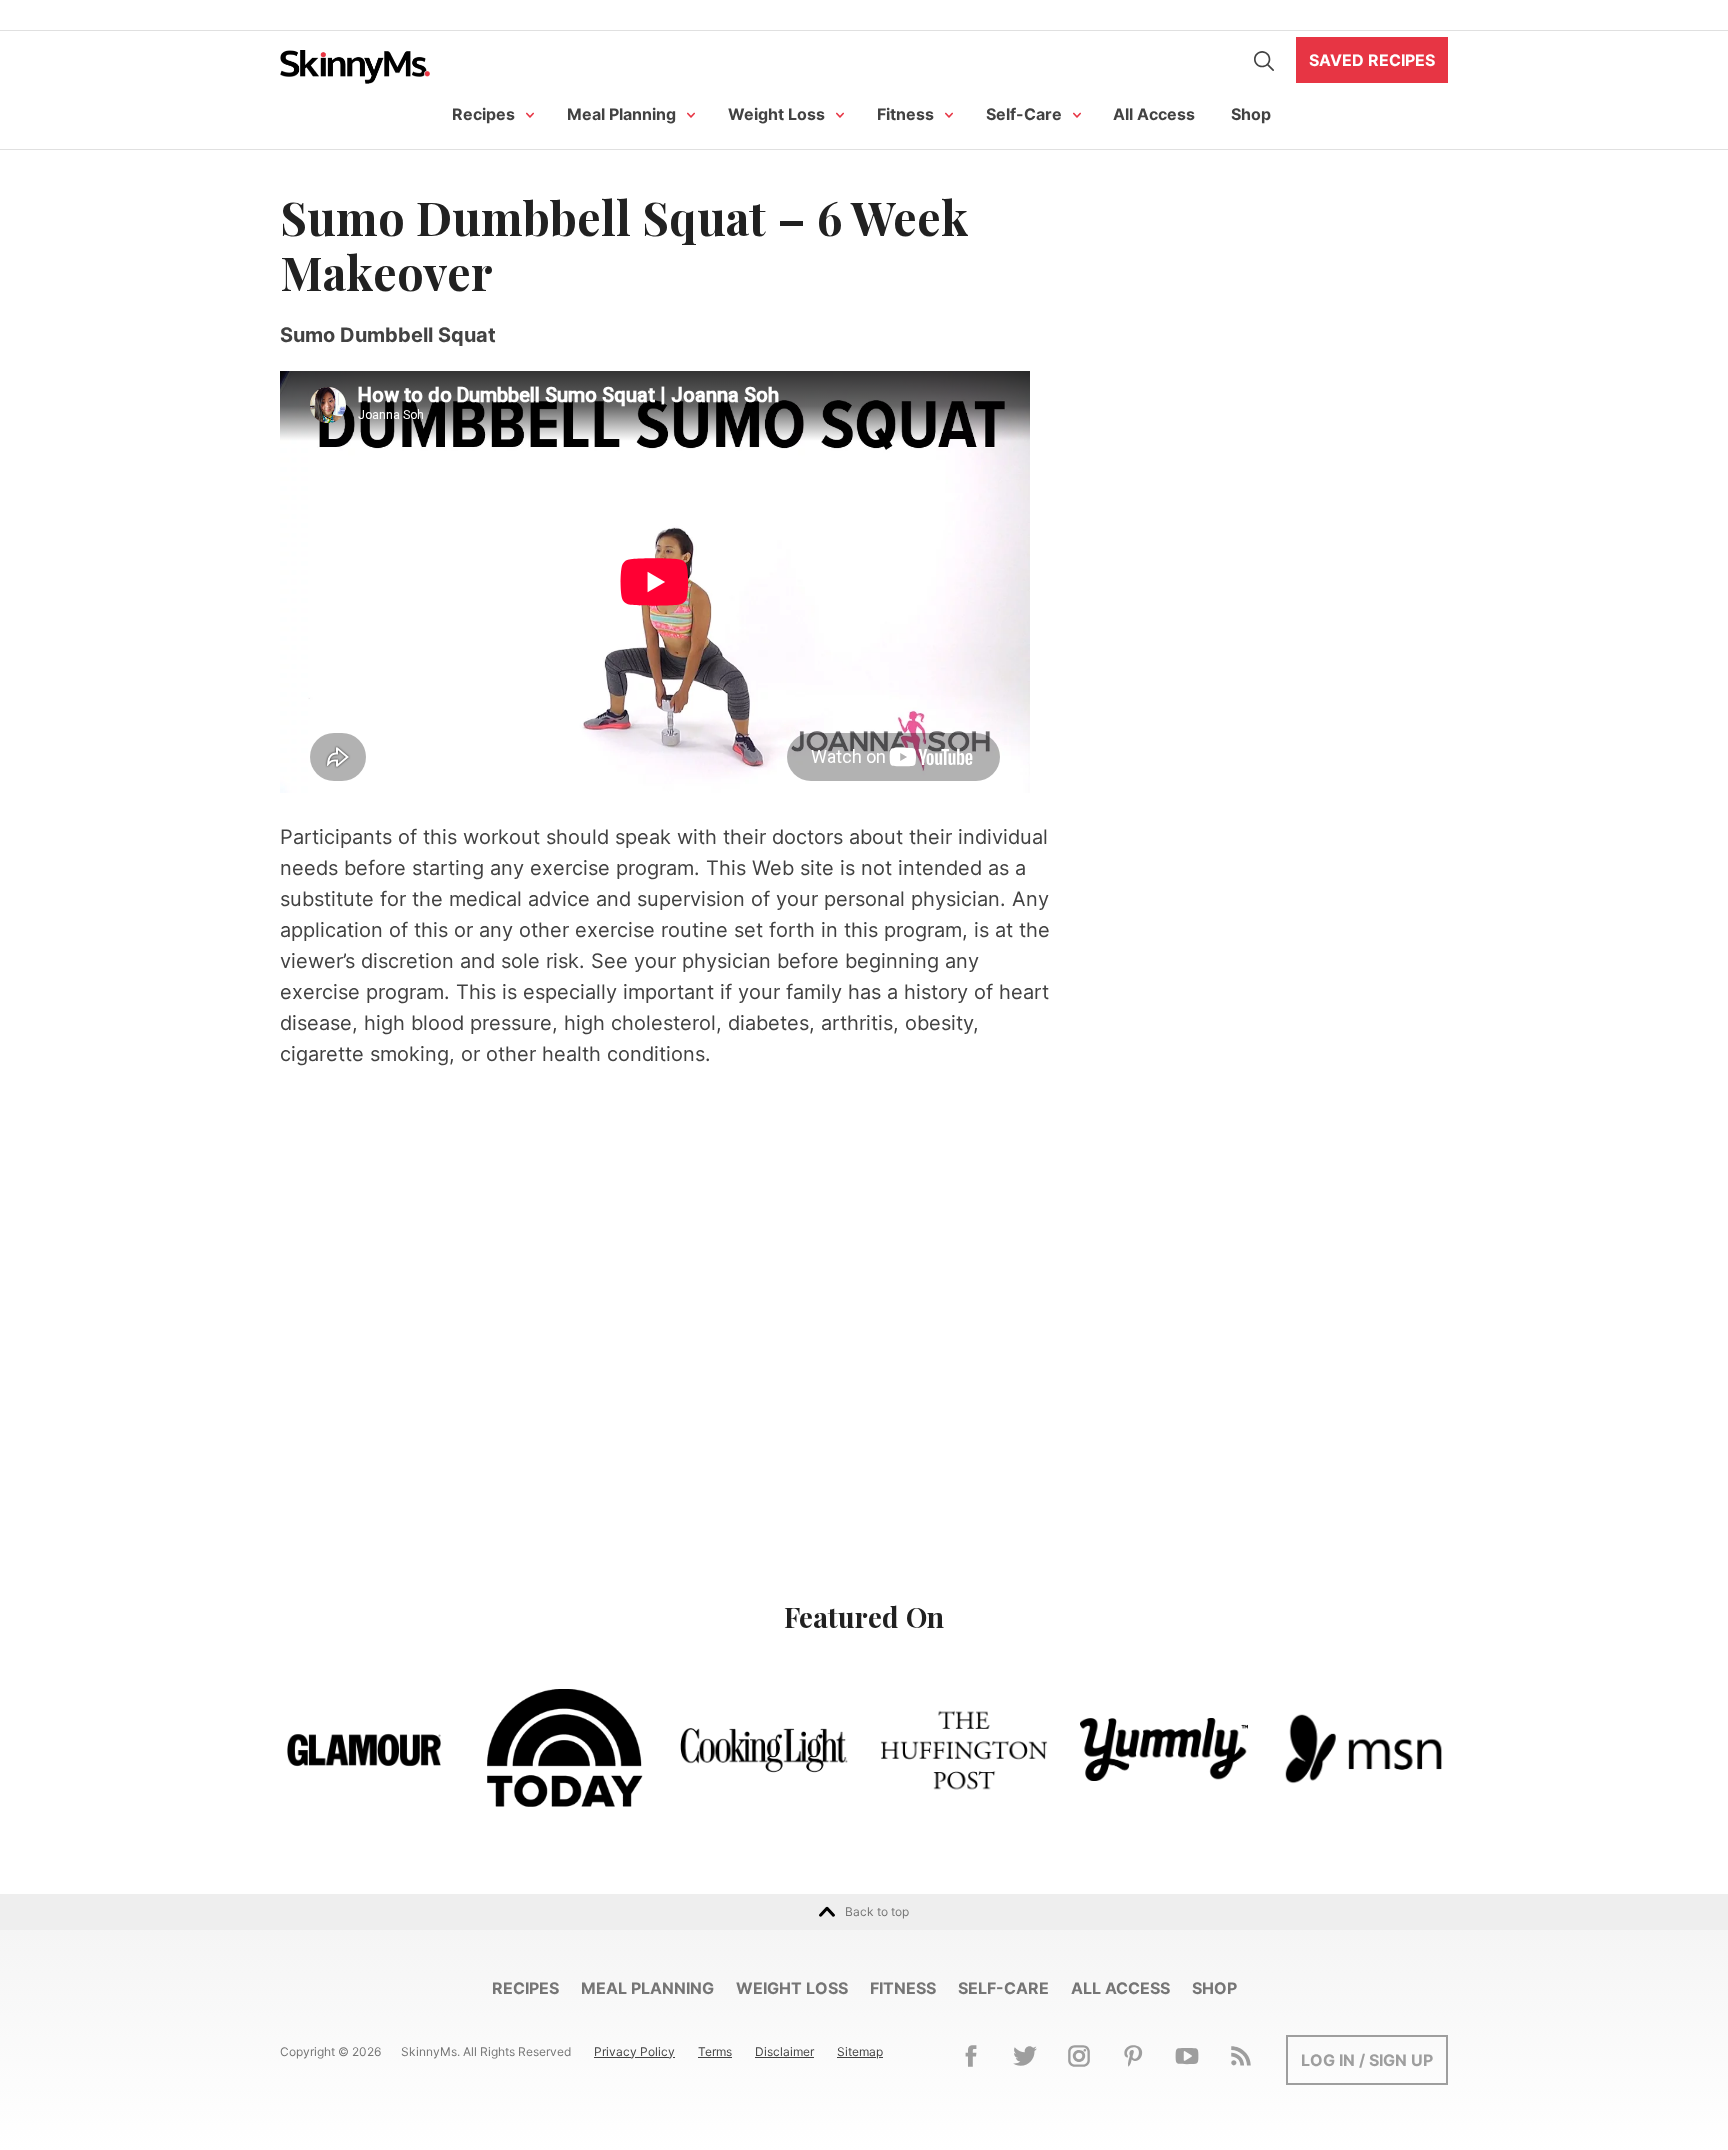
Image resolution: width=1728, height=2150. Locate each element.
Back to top (877, 1911)
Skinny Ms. (355, 66)
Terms (715, 2051)
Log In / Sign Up (1367, 2060)
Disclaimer (784, 2051)
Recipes (483, 114)
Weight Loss (776, 114)
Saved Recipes (1372, 60)
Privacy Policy (634, 2051)
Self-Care (1024, 114)
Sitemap (860, 2051)
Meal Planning (621, 114)
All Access (1154, 114)
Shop (1251, 114)
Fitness (905, 114)
